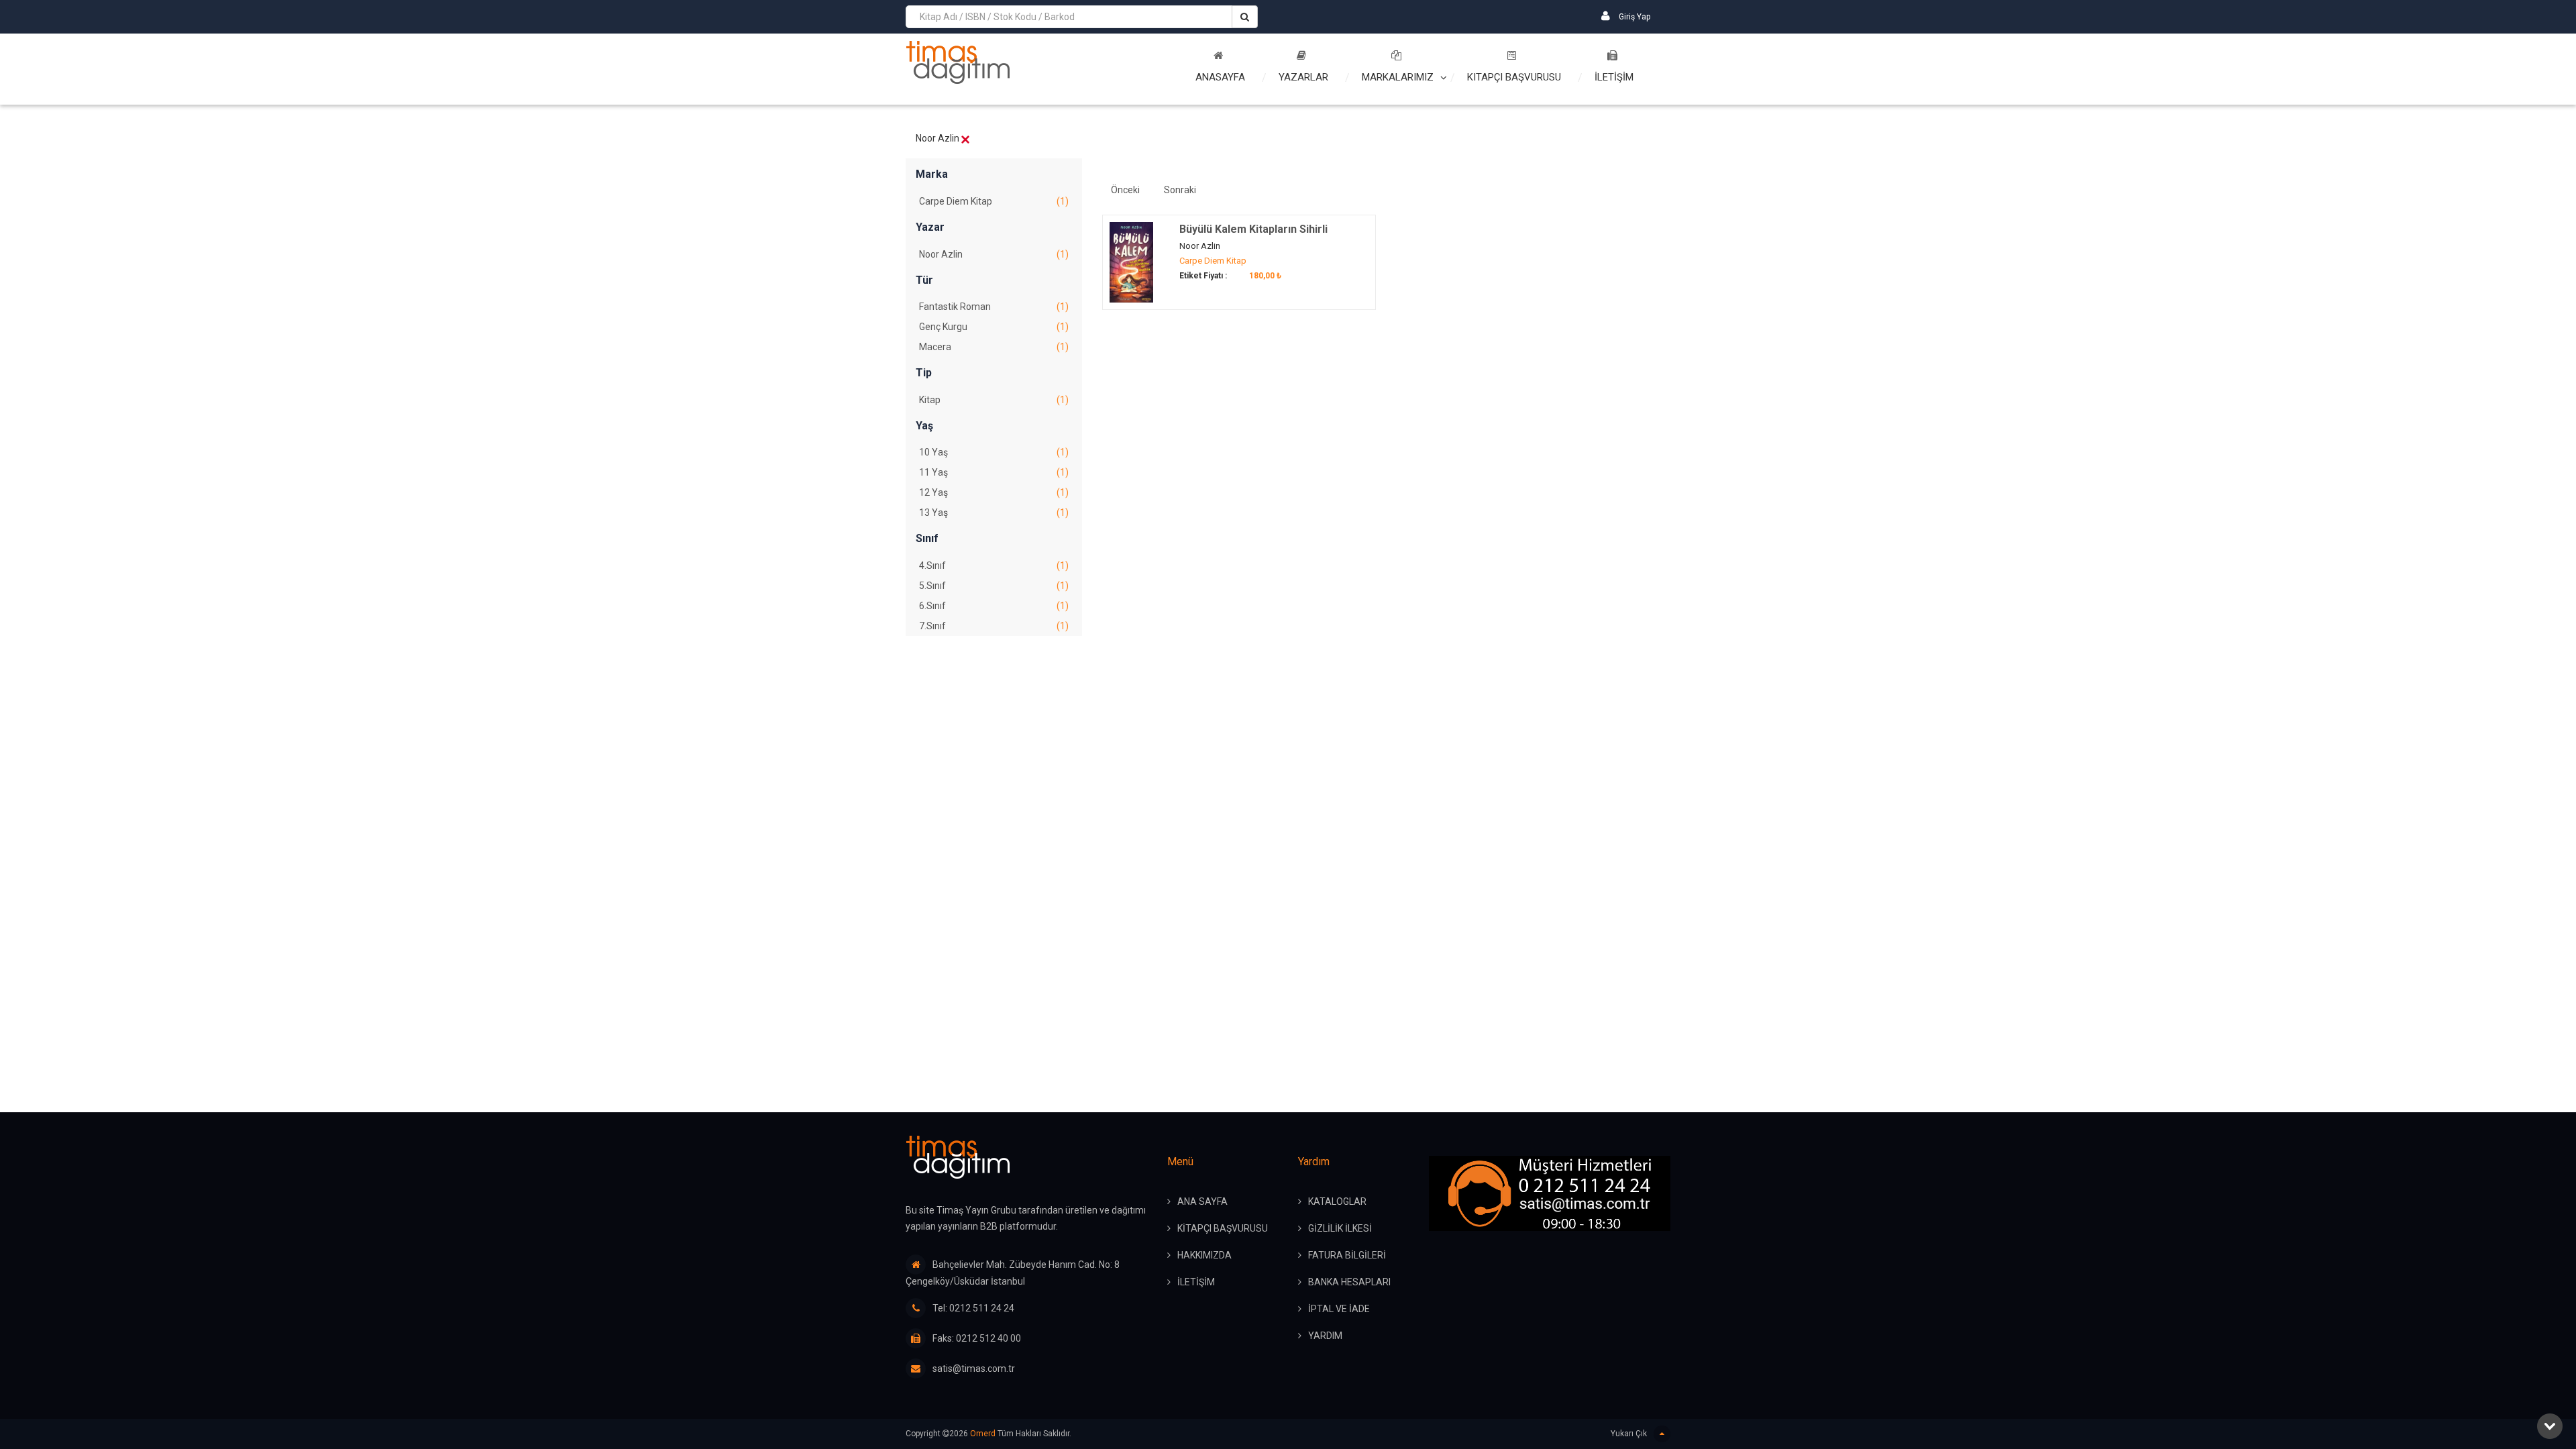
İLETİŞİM (1614, 77)
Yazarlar (1303, 77)
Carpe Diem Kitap (994, 201)
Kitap (994, 400)
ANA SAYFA (1202, 1201)
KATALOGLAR (1337, 1201)
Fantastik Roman (994, 307)
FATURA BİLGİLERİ (1347, 1255)
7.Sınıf (994, 626)
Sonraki (1180, 190)
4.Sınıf (994, 566)
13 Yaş (994, 513)
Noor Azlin (994, 254)
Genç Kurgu (994, 327)
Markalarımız (1398, 77)
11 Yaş (994, 472)
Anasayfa (1220, 77)
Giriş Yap (1633, 17)
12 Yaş (994, 492)
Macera (994, 347)
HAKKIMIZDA (1204, 1255)
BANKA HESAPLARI (1349, 1282)
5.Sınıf (994, 586)
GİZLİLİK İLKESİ (1340, 1228)
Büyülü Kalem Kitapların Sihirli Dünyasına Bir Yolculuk (1253, 236)
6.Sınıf (994, 606)
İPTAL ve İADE (1339, 1309)
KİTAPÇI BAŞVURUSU (1223, 1228)
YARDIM (1325, 1336)
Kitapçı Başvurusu (1514, 77)
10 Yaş (994, 452)
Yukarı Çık (1629, 1434)
